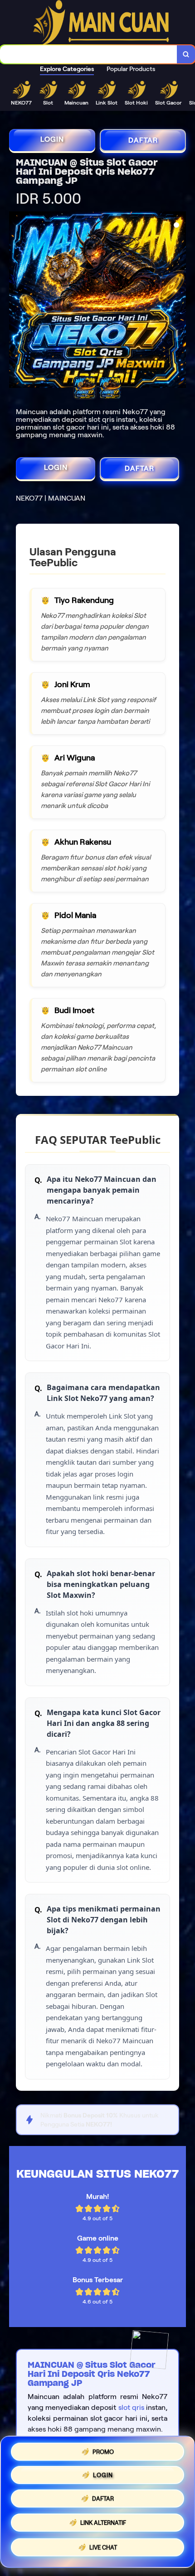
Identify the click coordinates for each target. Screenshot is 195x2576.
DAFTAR (143, 140)
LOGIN (52, 139)
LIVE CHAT (103, 2550)
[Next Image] (179, 301)
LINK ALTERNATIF (103, 2526)
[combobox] (89, 54)
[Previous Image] (16, 301)
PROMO (103, 2449)
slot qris (131, 2407)
